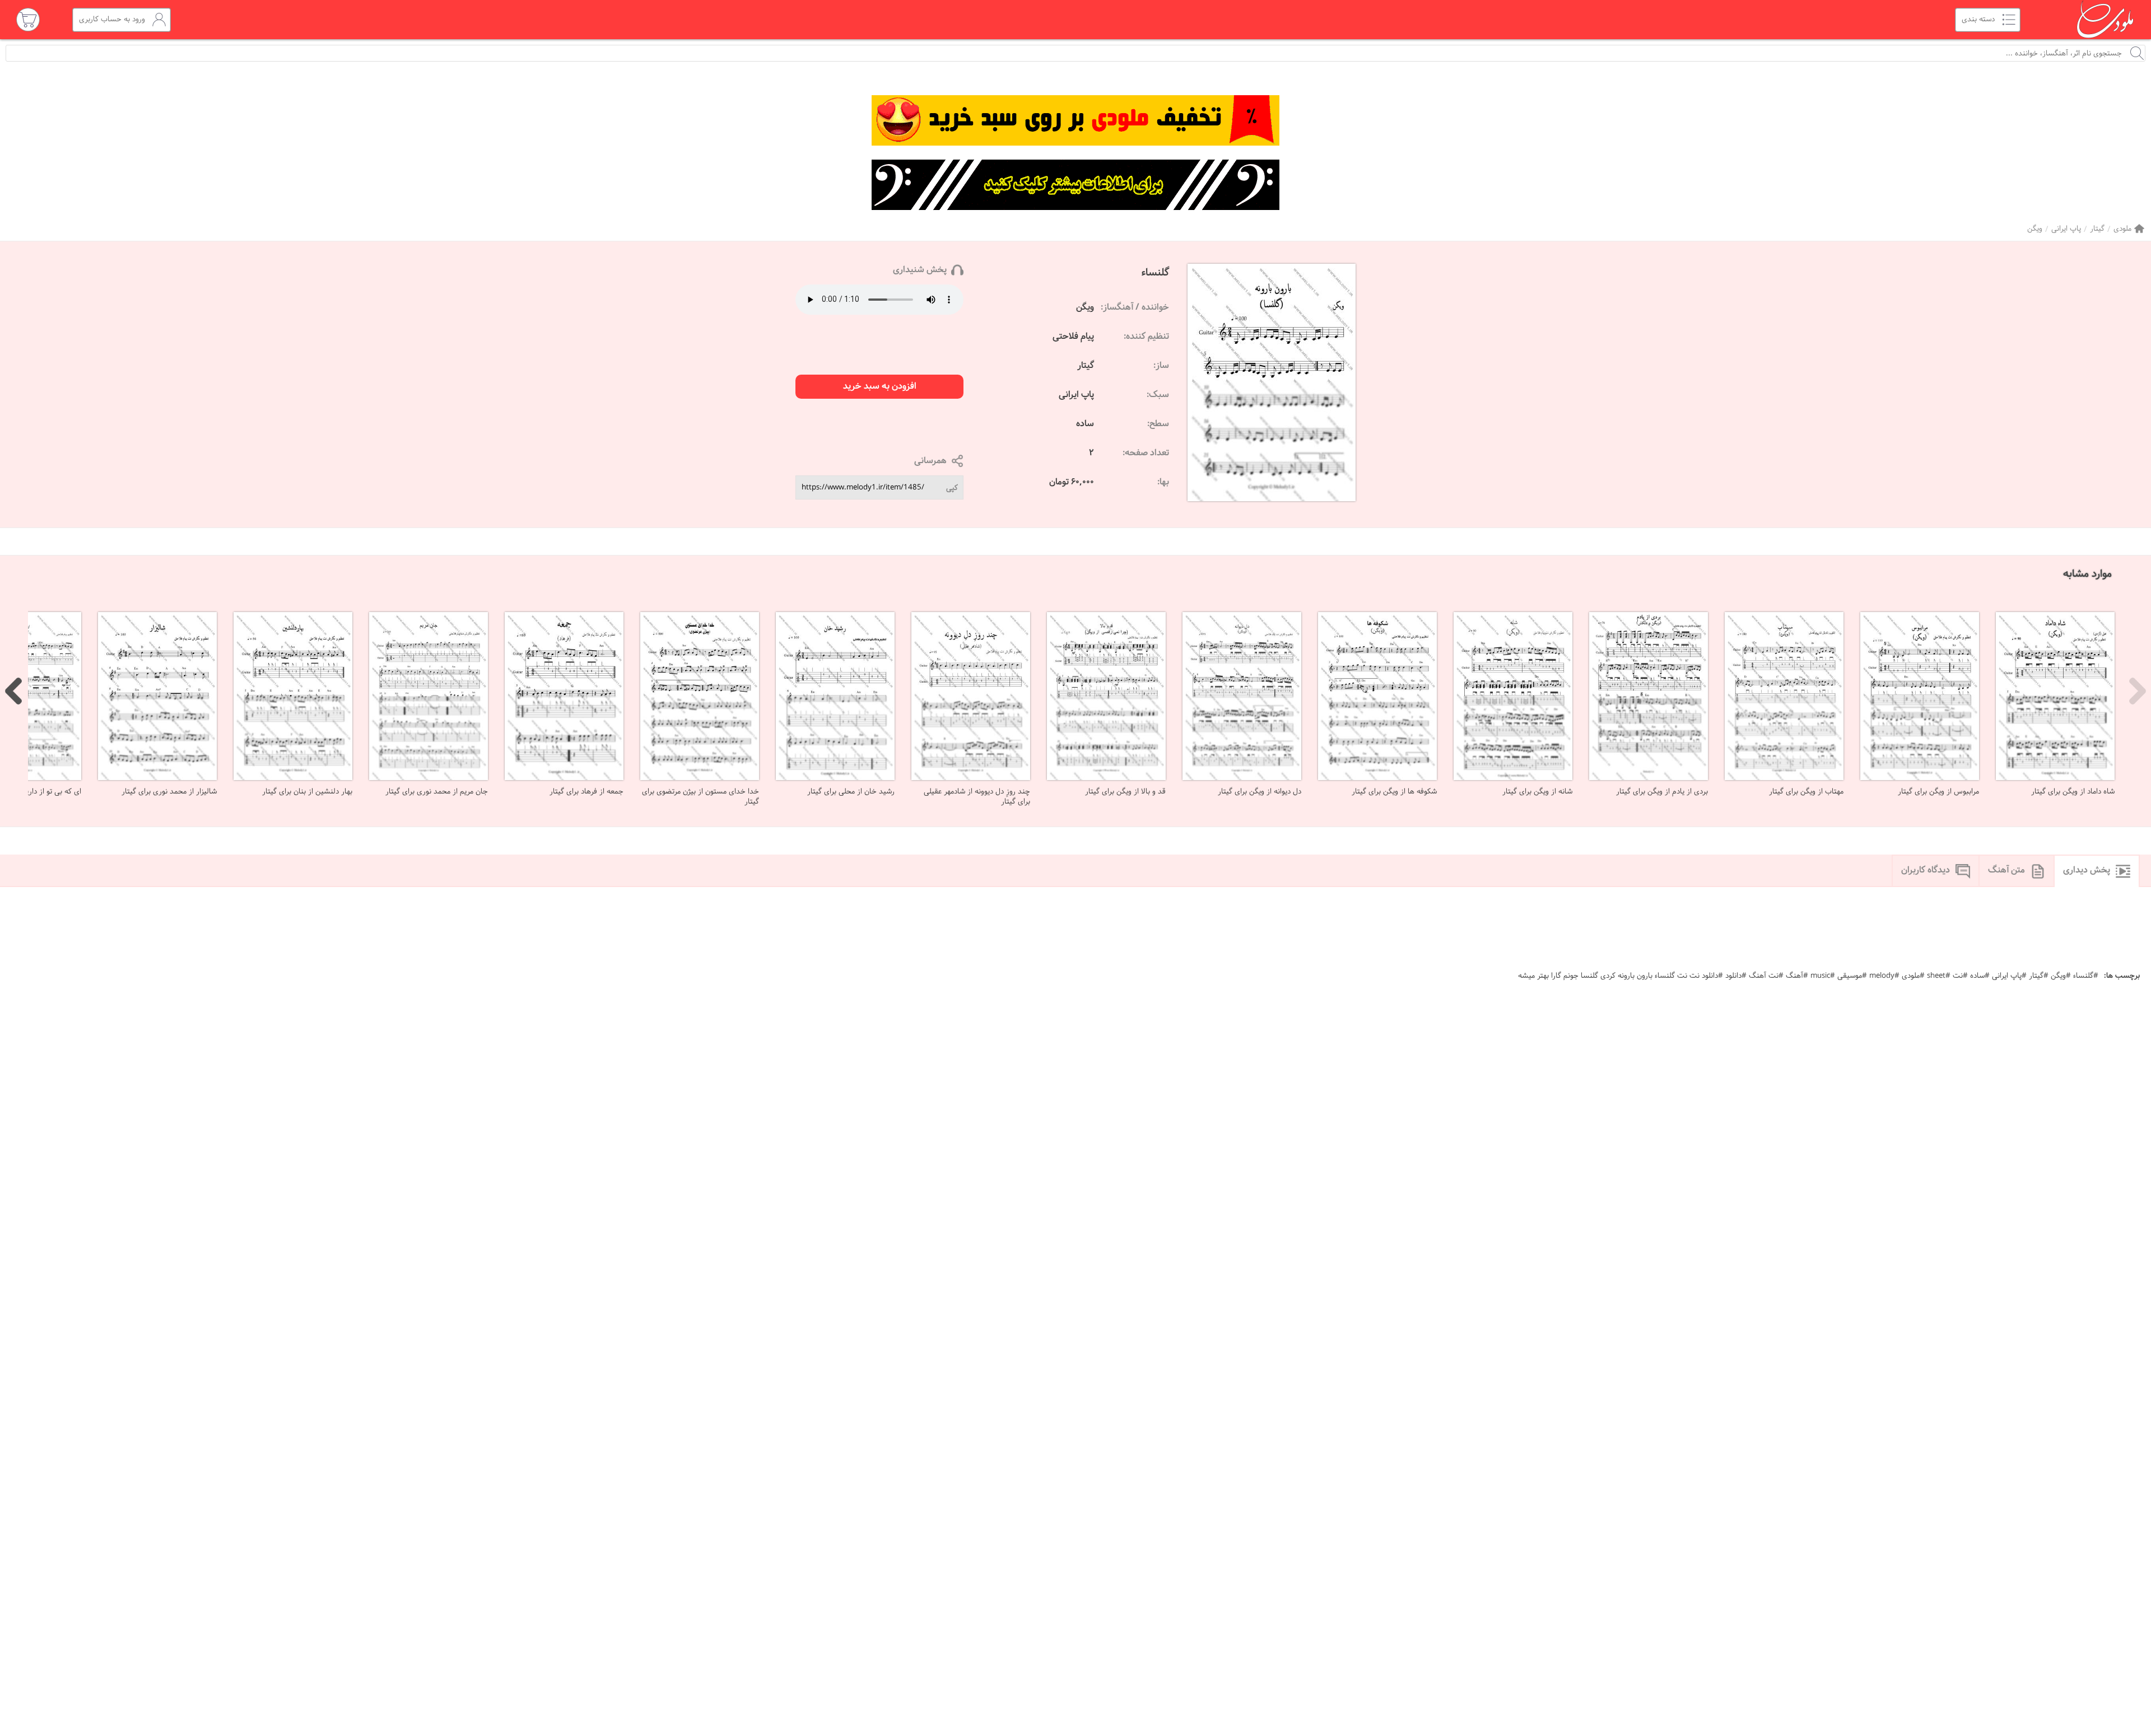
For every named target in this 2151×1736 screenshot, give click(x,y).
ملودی (2122, 229)
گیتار (2097, 229)
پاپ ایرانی (2066, 229)
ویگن (2035, 229)
